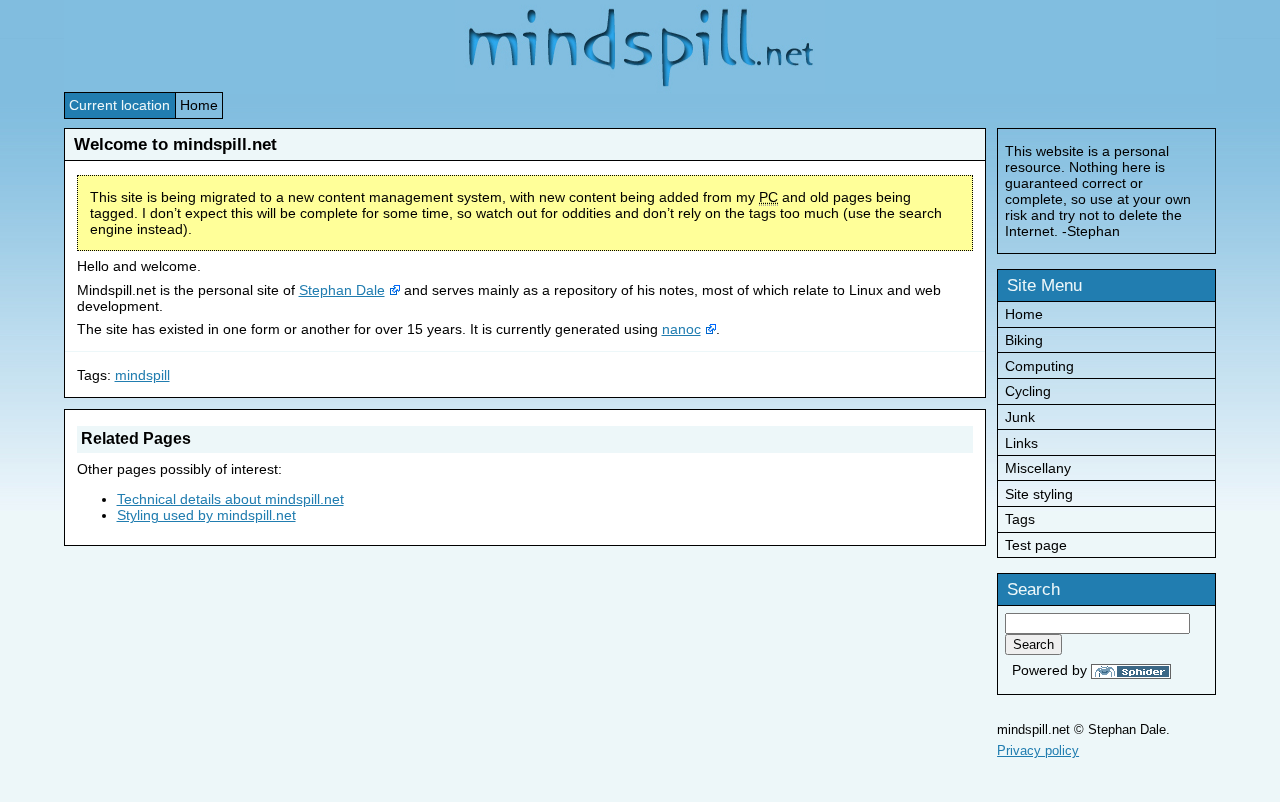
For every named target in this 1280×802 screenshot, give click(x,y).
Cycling (1028, 391)
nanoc (681, 329)
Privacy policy (1038, 750)
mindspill (142, 375)
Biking (1024, 340)
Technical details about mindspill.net (230, 499)
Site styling (1039, 494)
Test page (1036, 545)
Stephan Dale (342, 290)
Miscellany (1038, 468)
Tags (1020, 519)
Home (199, 105)
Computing (1039, 366)
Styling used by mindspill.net (206, 515)
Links (1021, 443)
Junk (1020, 417)
